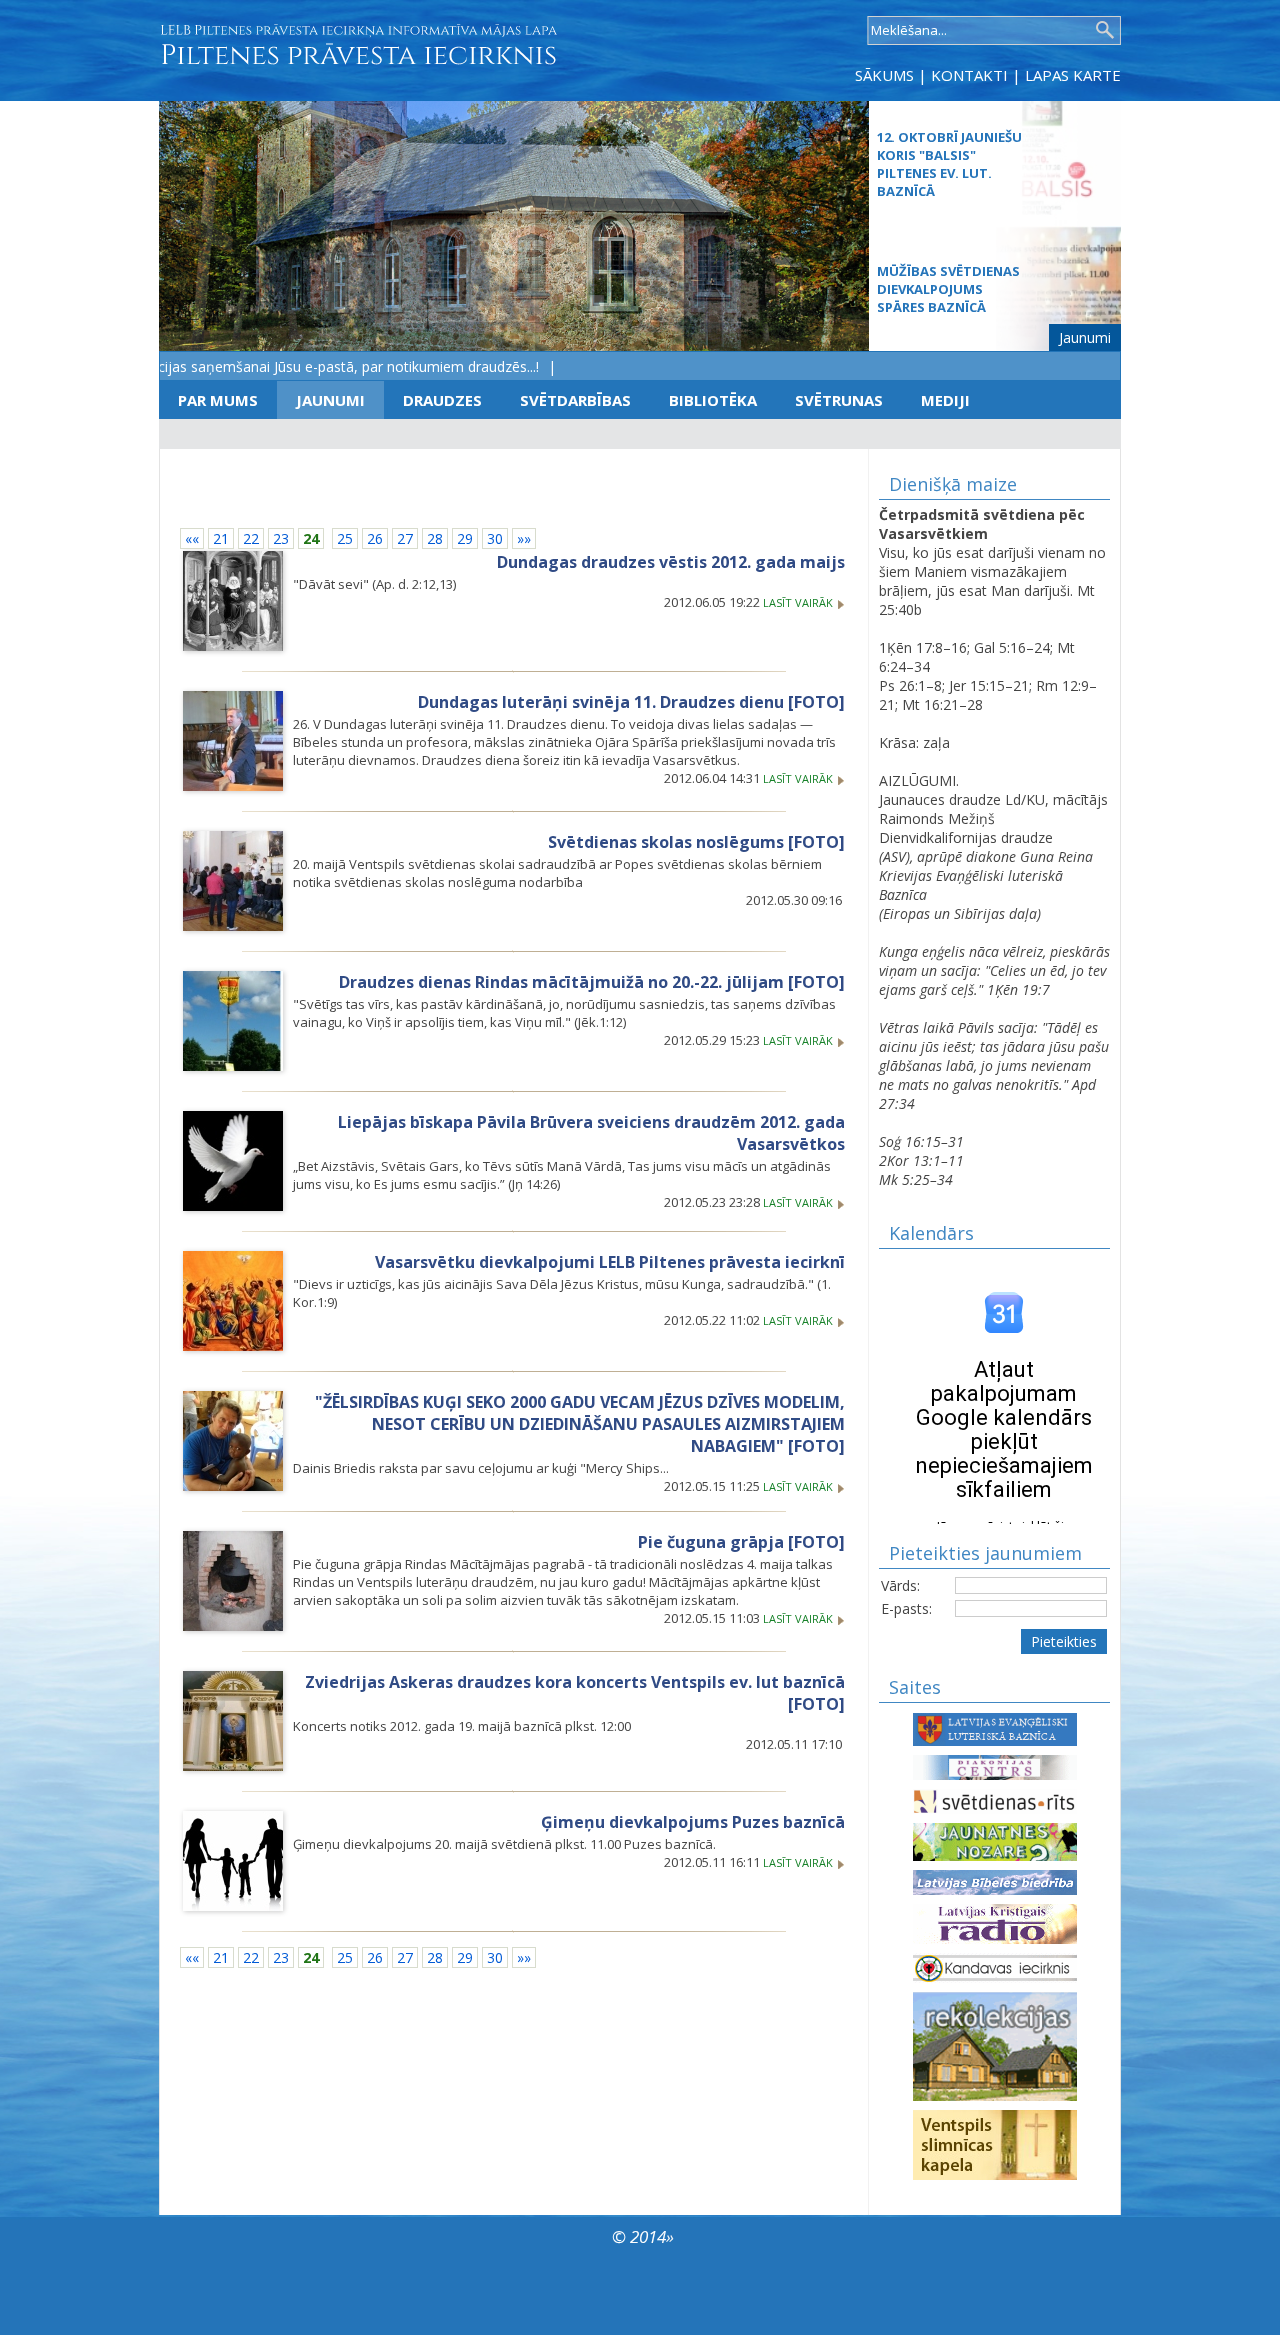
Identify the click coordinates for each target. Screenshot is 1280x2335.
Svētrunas (839, 400)
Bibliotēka (713, 400)
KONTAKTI (969, 75)
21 (221, 538)
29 (465, 538)
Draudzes (442, 400)
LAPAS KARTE (1073, 75)
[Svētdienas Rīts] (995, 1799)
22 (251, 538)
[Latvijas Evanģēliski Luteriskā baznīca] (995, 1727)
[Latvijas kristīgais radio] (995, 1922)
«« (192, 538)
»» (524, 538)
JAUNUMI (330, 400)
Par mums (218, 400)
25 (345, 538)
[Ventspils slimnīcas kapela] (995, 2143)
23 (281, 538)
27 (405, 538)
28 (435, 538)
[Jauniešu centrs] (995, 1840)
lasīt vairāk (799, 602)
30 (495, 538)
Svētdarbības (575, 400)
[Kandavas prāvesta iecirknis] (995, 1966)
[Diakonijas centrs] (995, 1765)
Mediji (945, 400)
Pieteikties (1064, 1641)
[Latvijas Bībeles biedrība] (995, 1880)
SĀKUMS (884, 75)
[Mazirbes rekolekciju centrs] (995, 2044)
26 (375, 538)
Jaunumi (1085, 337)
